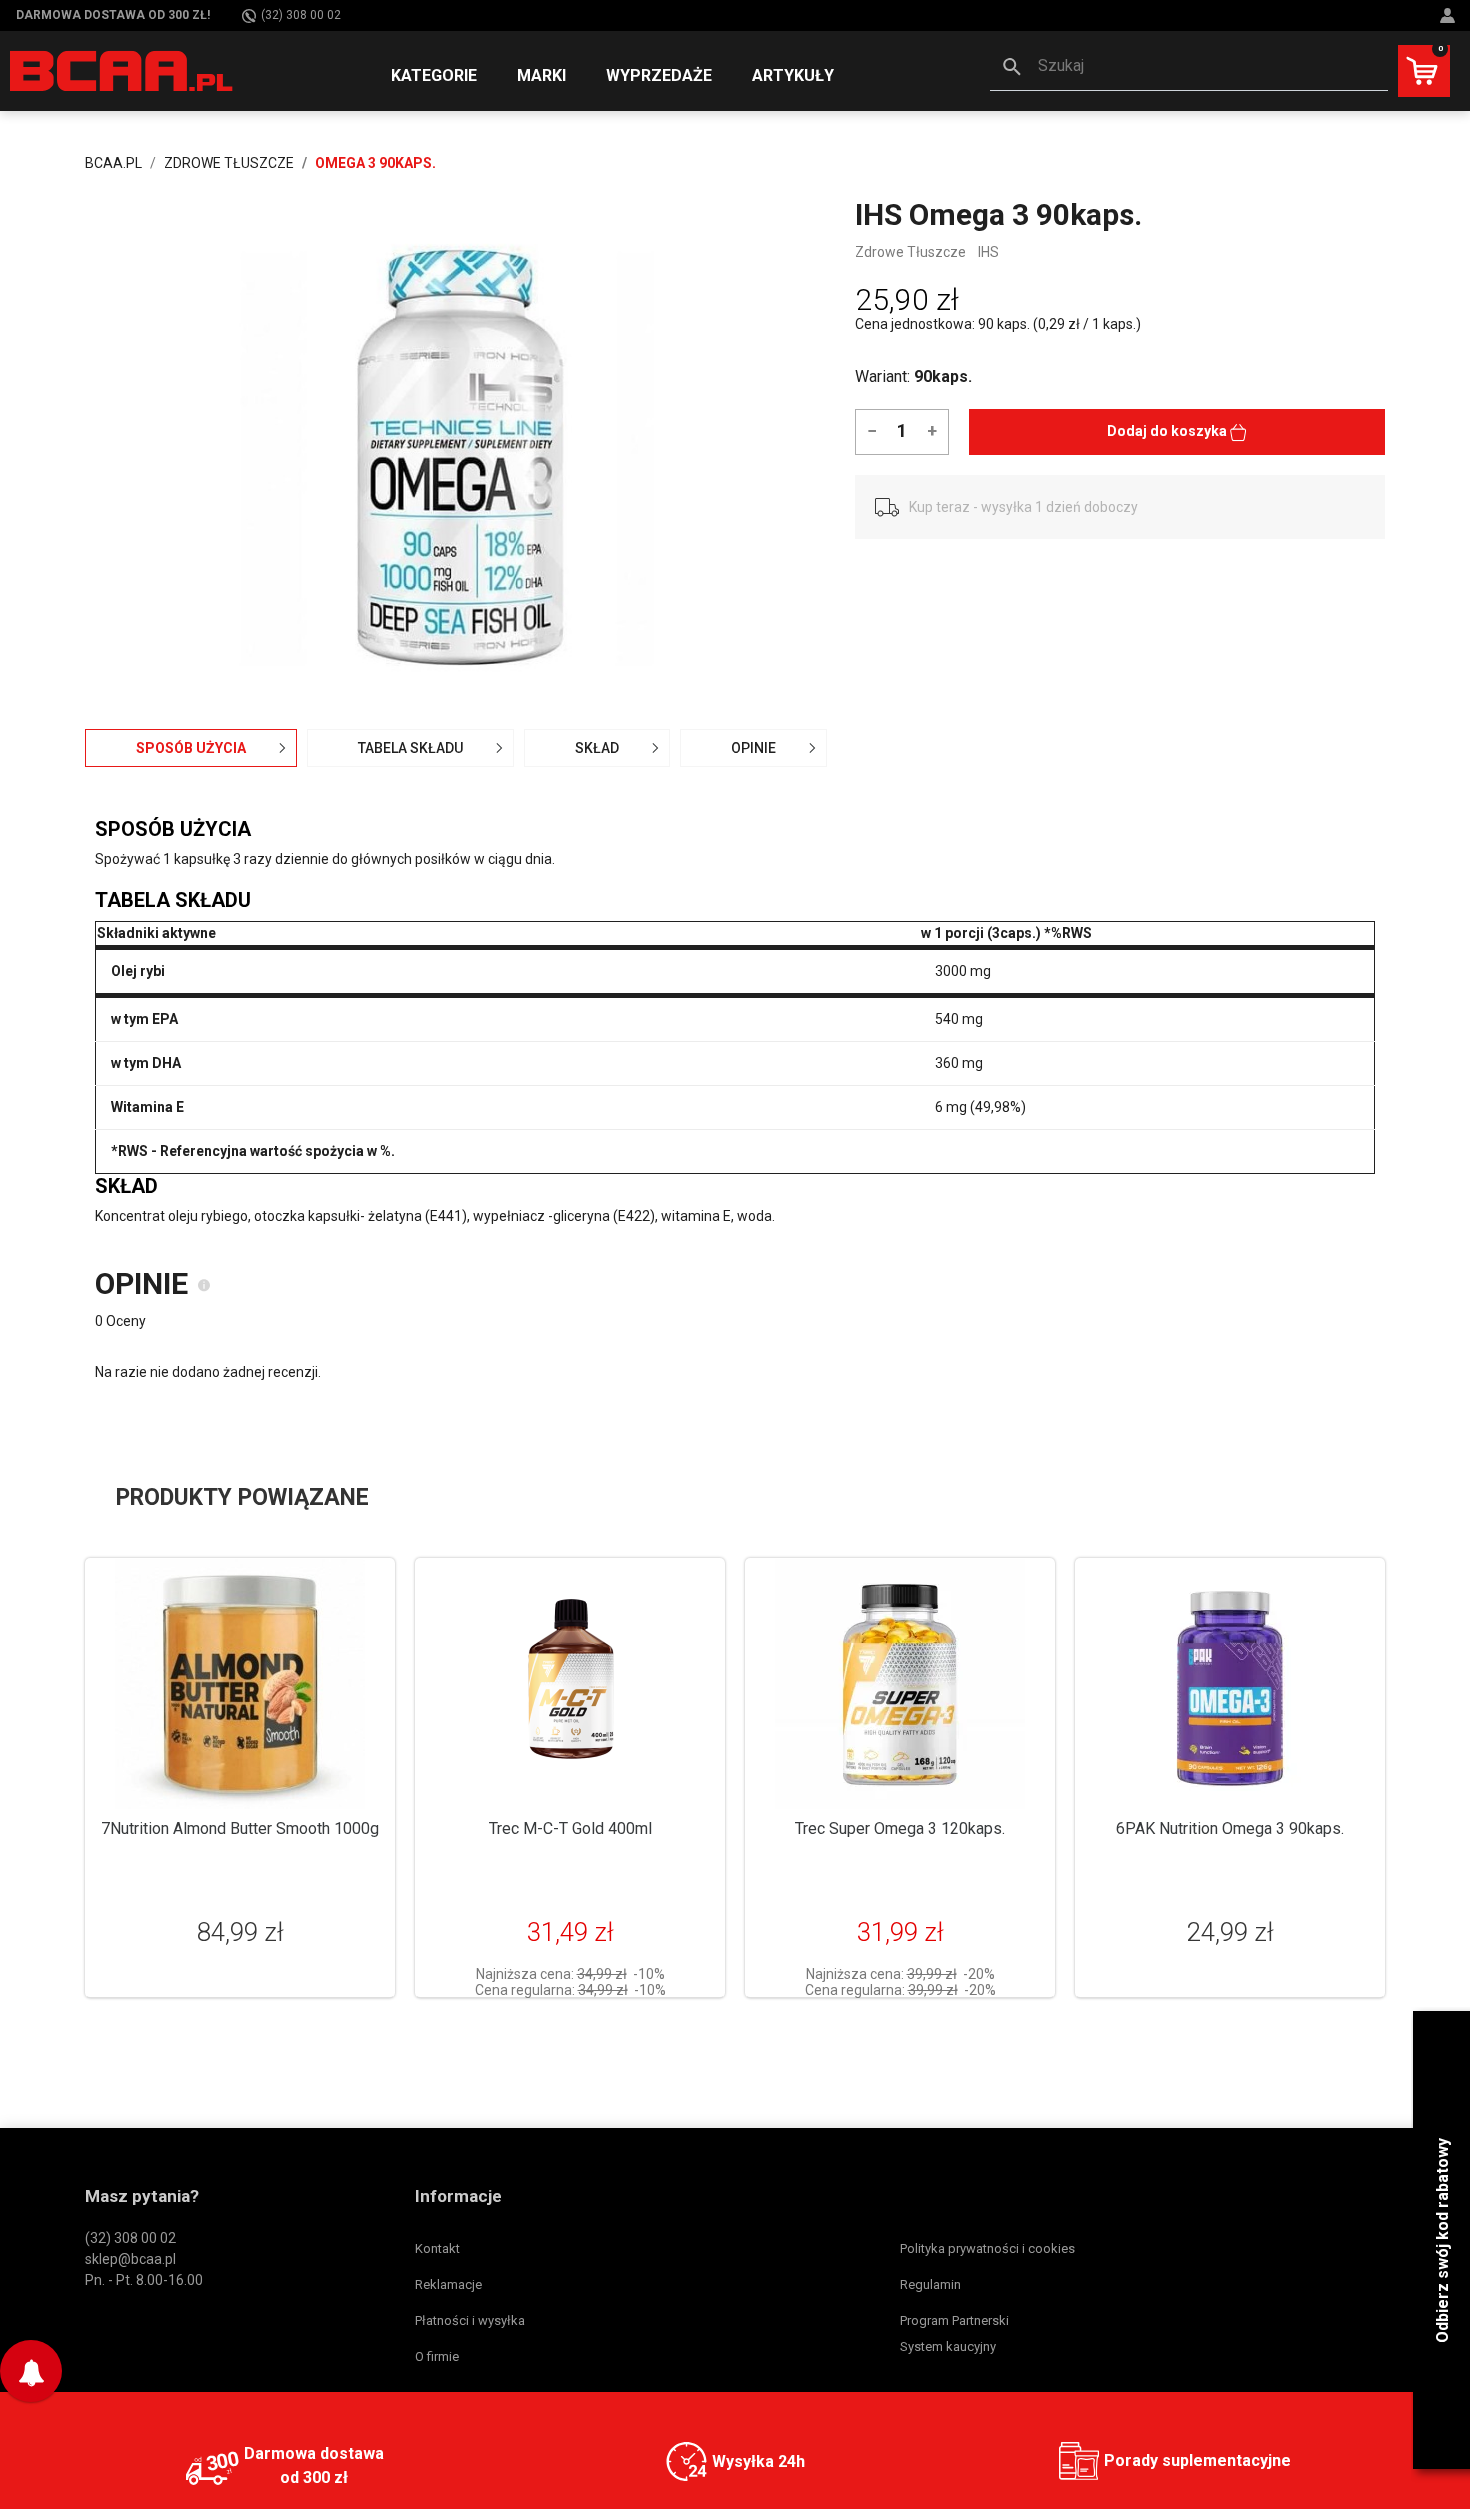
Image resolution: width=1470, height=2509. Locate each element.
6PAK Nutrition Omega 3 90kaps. (1230, 1828)
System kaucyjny (948, 2346)
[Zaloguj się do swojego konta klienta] (1450, 15)
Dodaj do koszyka (1168, 431)
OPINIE (753, 748)
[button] (1189, 68)
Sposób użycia (191, 748)
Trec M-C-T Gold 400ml (570, 1828)
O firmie (437, 2356)
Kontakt (437, 2248)
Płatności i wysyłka (470, 2320)
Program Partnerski (954, 2320)
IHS (988, 252)
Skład (597, 748)
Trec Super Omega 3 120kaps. (900, 1828)
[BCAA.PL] (122, 70)
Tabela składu (410, 748)
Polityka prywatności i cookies (987, 2248)
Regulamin (930, 2284)
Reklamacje (448, 2284)
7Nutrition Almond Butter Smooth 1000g (240, 1828)
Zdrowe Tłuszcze (910, 252)
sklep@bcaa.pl (130, 2259)
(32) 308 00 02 (301, 15)
